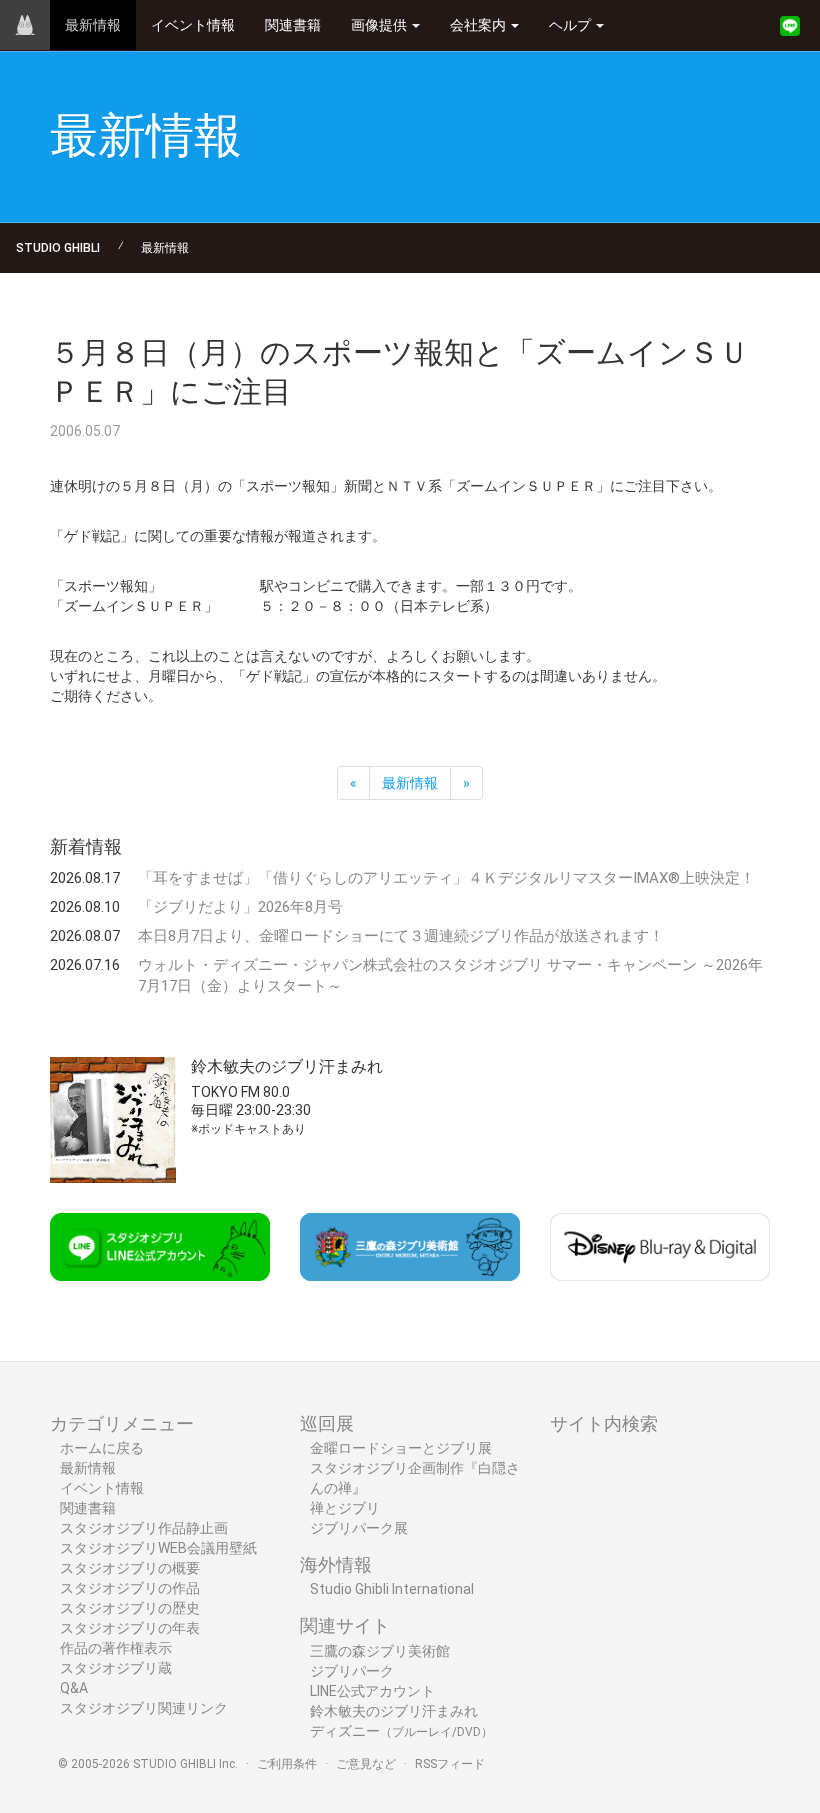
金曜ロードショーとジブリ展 (401, 1448)
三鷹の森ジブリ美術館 (380, 1651)
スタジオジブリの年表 (130, 1628)
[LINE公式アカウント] (790, 25)
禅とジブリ (345, 1508)
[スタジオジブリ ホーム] (25, 25)
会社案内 (479, 25)
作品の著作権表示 (116, 1648)
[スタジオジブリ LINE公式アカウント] (160, 1246)
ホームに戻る (102, 1448)
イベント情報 (193, 25)
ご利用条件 (287, 1764)
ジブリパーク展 (359, 1528)
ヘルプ (571, 25)
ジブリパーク (352, 1671)
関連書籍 (293, 25)
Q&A (74, 1688)
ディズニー (401, 1731)
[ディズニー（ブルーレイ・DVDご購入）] (660, 1246)
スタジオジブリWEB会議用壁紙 (158, 1548)
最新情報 (93, 25)
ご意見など (366, 1764)
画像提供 (380, 25)
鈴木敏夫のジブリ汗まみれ (394, 1711)
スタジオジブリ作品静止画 (144, 1528)
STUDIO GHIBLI (58, 248)
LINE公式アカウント (372, 1691)
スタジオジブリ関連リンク (144, 1708)
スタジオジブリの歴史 (130, 1608)
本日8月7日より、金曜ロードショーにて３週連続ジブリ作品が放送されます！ (401, 936)
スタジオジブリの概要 (130, 1568)
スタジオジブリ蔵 (116, 1668)
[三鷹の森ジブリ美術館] (410, 1246)
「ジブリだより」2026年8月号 (240, 907)
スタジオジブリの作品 (130, 1588)
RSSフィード (450, 1764)
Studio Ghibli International (392, 1589)
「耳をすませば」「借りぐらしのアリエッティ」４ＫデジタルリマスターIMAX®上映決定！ (446, 878)
